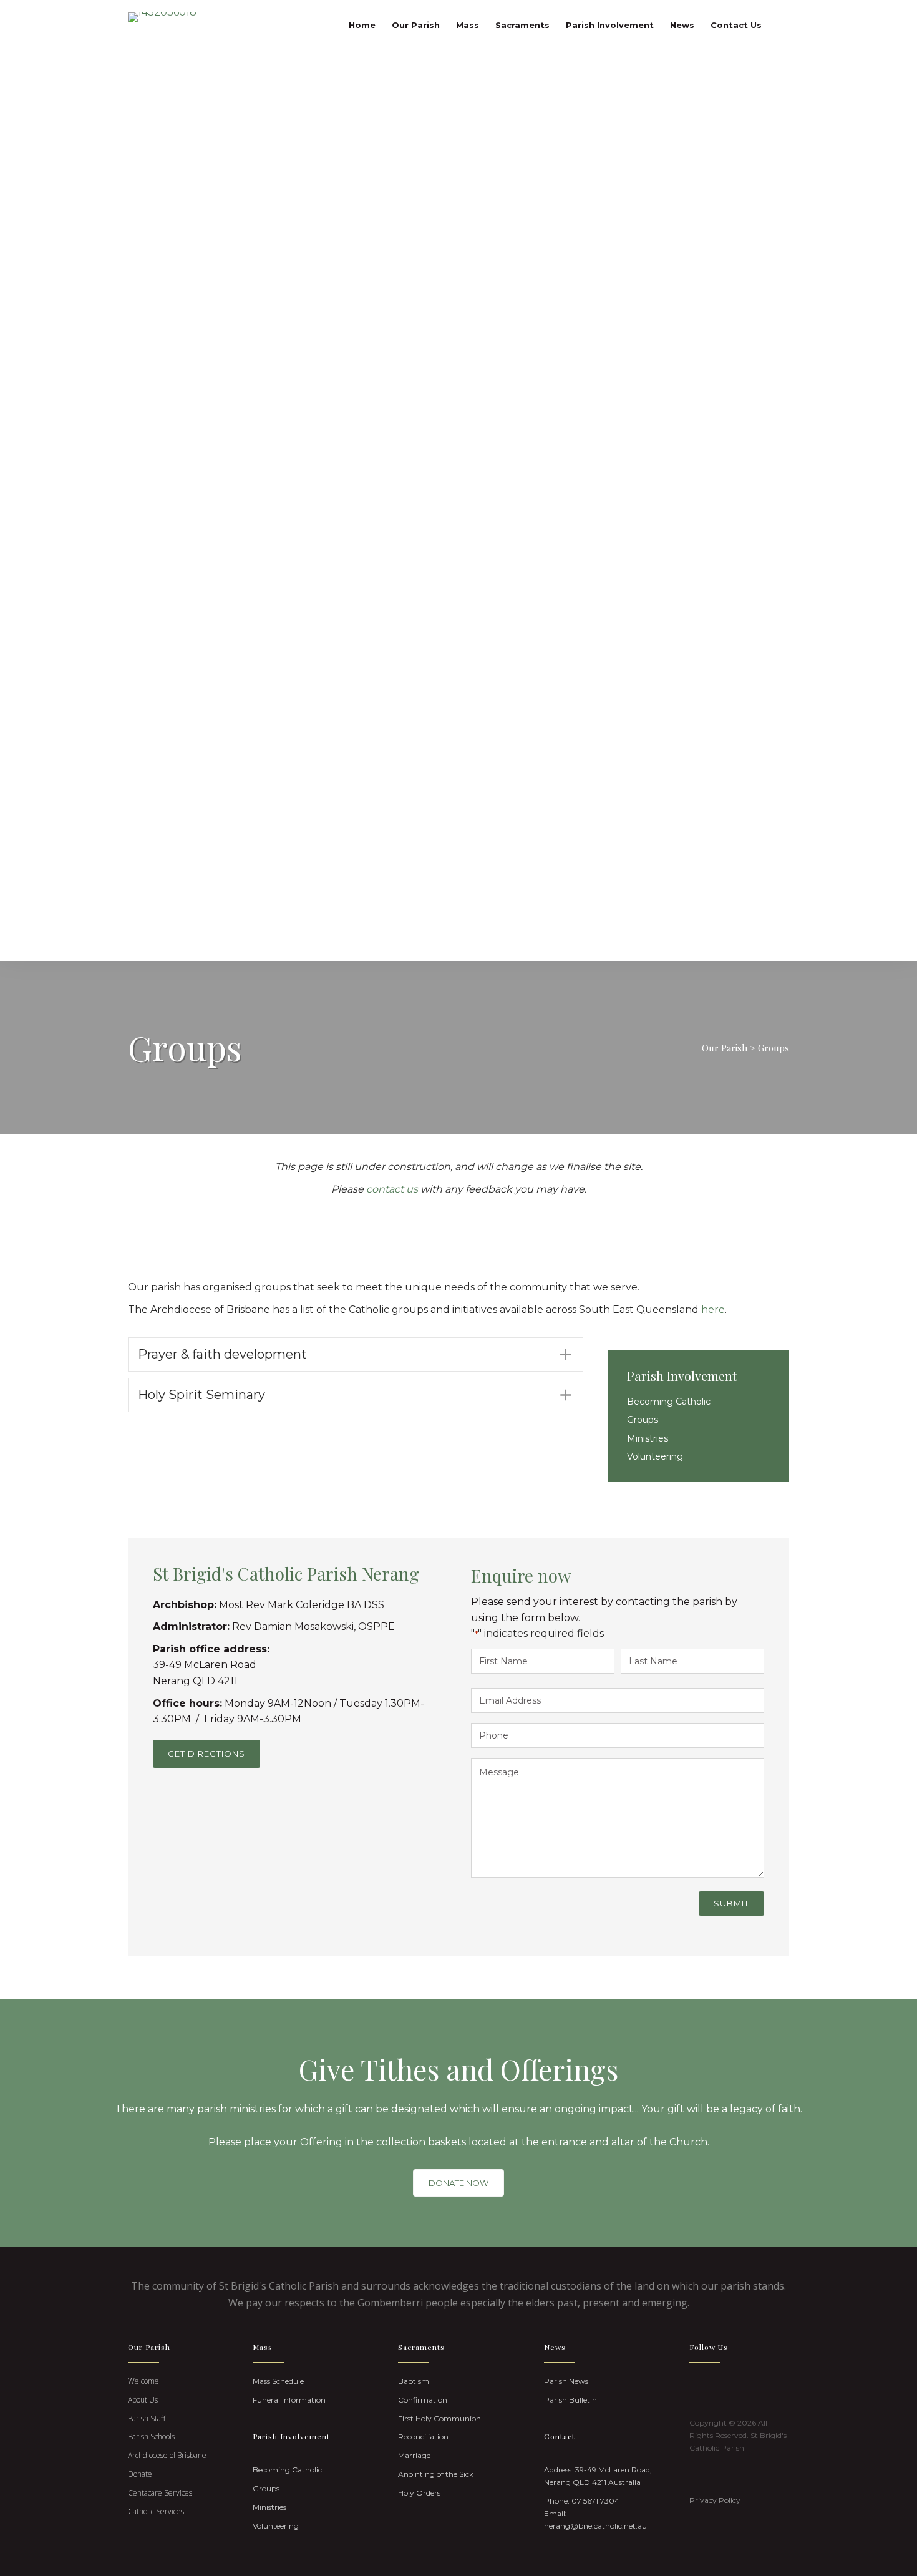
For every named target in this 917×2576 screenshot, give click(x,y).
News (682, 25)
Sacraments (522, 25)
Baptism (414, 2381)
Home (362, 25)
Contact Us (736, 25)
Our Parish (416, 25)
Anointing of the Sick (436, 2474)
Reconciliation (423, 2437)
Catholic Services (156, 2511)
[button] (356, 1354)
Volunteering (655, 1456)
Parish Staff (147, 2418)
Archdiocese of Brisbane (167, 2455)
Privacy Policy (715, 2500)
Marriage (414, 2455)
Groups (643, 1420)
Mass (468, 25)
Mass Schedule (278, 2381)
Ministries (648, 1438)
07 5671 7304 (595, 2501)
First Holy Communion (439, 2418)
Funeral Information (289, 2400)
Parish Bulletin (570, 2400)
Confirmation (423, 2400)
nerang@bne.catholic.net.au (595, 2526)
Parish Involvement (610, 25)
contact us (392, 1189)
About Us (143, 2400)
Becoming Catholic (669, 1402)
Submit (731, 1903)
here (713, 1310)
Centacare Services (160, 2493)
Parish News (566, 2381)
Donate (140, 2474)
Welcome (143, 2381)
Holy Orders (419, 2493)
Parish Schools (151, 2437)
